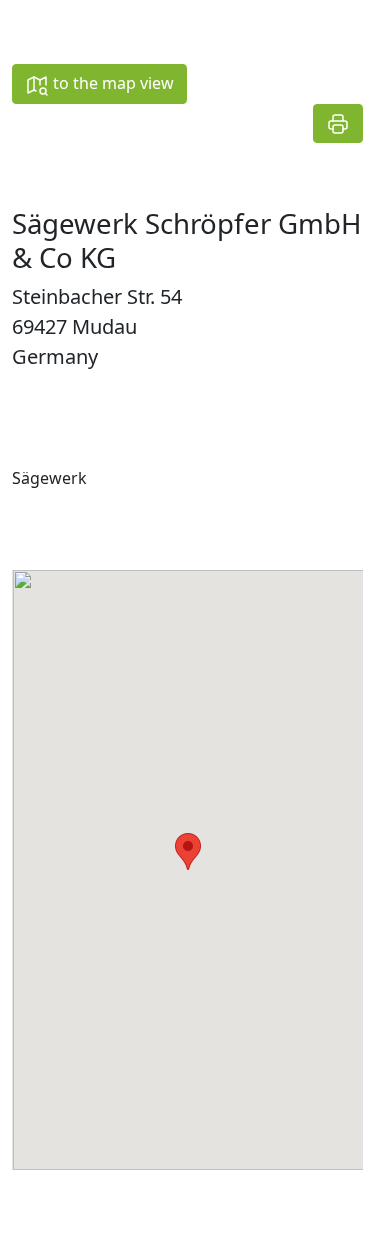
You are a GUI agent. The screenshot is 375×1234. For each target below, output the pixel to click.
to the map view (111, 83)
